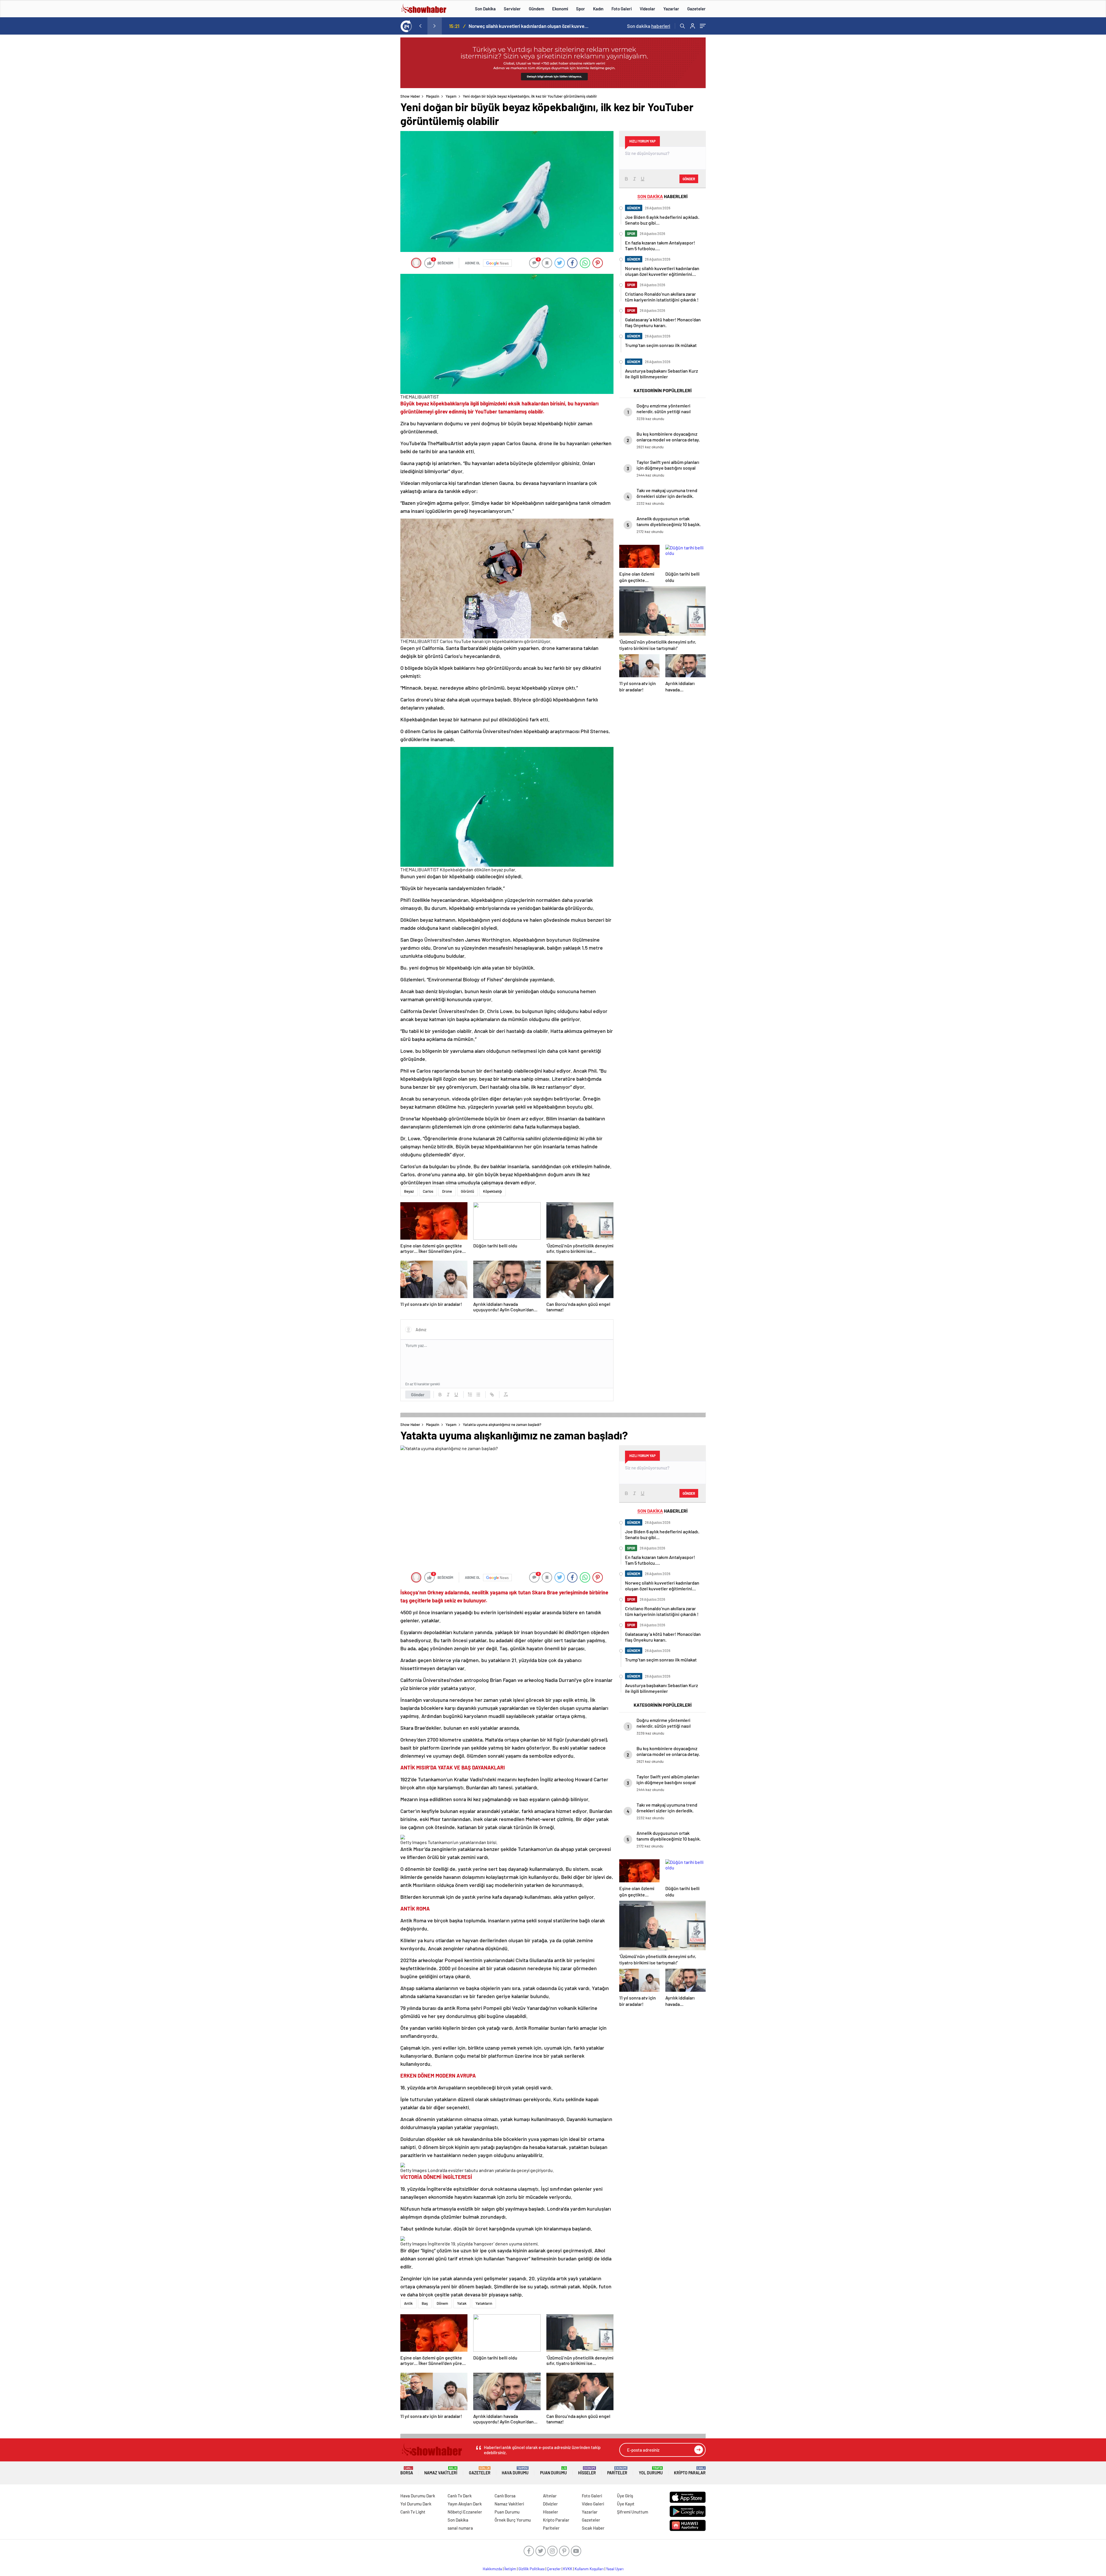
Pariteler (617, 2471)
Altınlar (550, 2496)
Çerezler (554, 2569)
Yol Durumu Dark (416, 2504)
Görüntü (467, 1191)
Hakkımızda (492, 2569)
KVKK (568, 2569)
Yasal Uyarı (615, 2569)
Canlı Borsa (505, 2496)
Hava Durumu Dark (418, 2496)
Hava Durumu (515, 2471)
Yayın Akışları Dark (465, 2504)
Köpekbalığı (493, 1191)
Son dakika (649, 26)
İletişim (510, 2569)
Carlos (428, 1191)
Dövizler (550, 2504)
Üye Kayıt (626, 2504)
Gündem (536, 9)
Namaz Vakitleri (441, 2471)
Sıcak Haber (593, 2528)
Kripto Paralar (690, 2471)
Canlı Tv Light (413, 2512)
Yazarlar (671, 9)
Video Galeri (593, 2504)
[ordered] (470, 1395)
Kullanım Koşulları (589, 2569)
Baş (425, 2303)
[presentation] (420, 26)
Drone (447, 1191)
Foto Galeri (622, 9)
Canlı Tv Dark (460, 2496)
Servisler (512, 9)
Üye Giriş (625, 2496)
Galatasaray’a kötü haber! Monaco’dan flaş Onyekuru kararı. (530, 26)
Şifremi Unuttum (632, 2512)
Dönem (442, 2303)
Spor (581, 9)
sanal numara (460, 2528)
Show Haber (410, 96)
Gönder (418, 1395)
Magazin (433, 96)
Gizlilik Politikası (532, 2569)
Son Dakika (485, 9)
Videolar (647, 9)
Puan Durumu (553, 2471)
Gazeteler (696, 9)
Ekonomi (560, 9)
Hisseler (587, 2471)
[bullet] (478, 1395)
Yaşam (451, 96)
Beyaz (409, 1191)
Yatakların (484, 2303)
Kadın (598, 9)
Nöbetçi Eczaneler (465, 2512)
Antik (408, 2303)
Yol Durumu (651, 2471)
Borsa (407, 2471)
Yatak (462, 2303)
